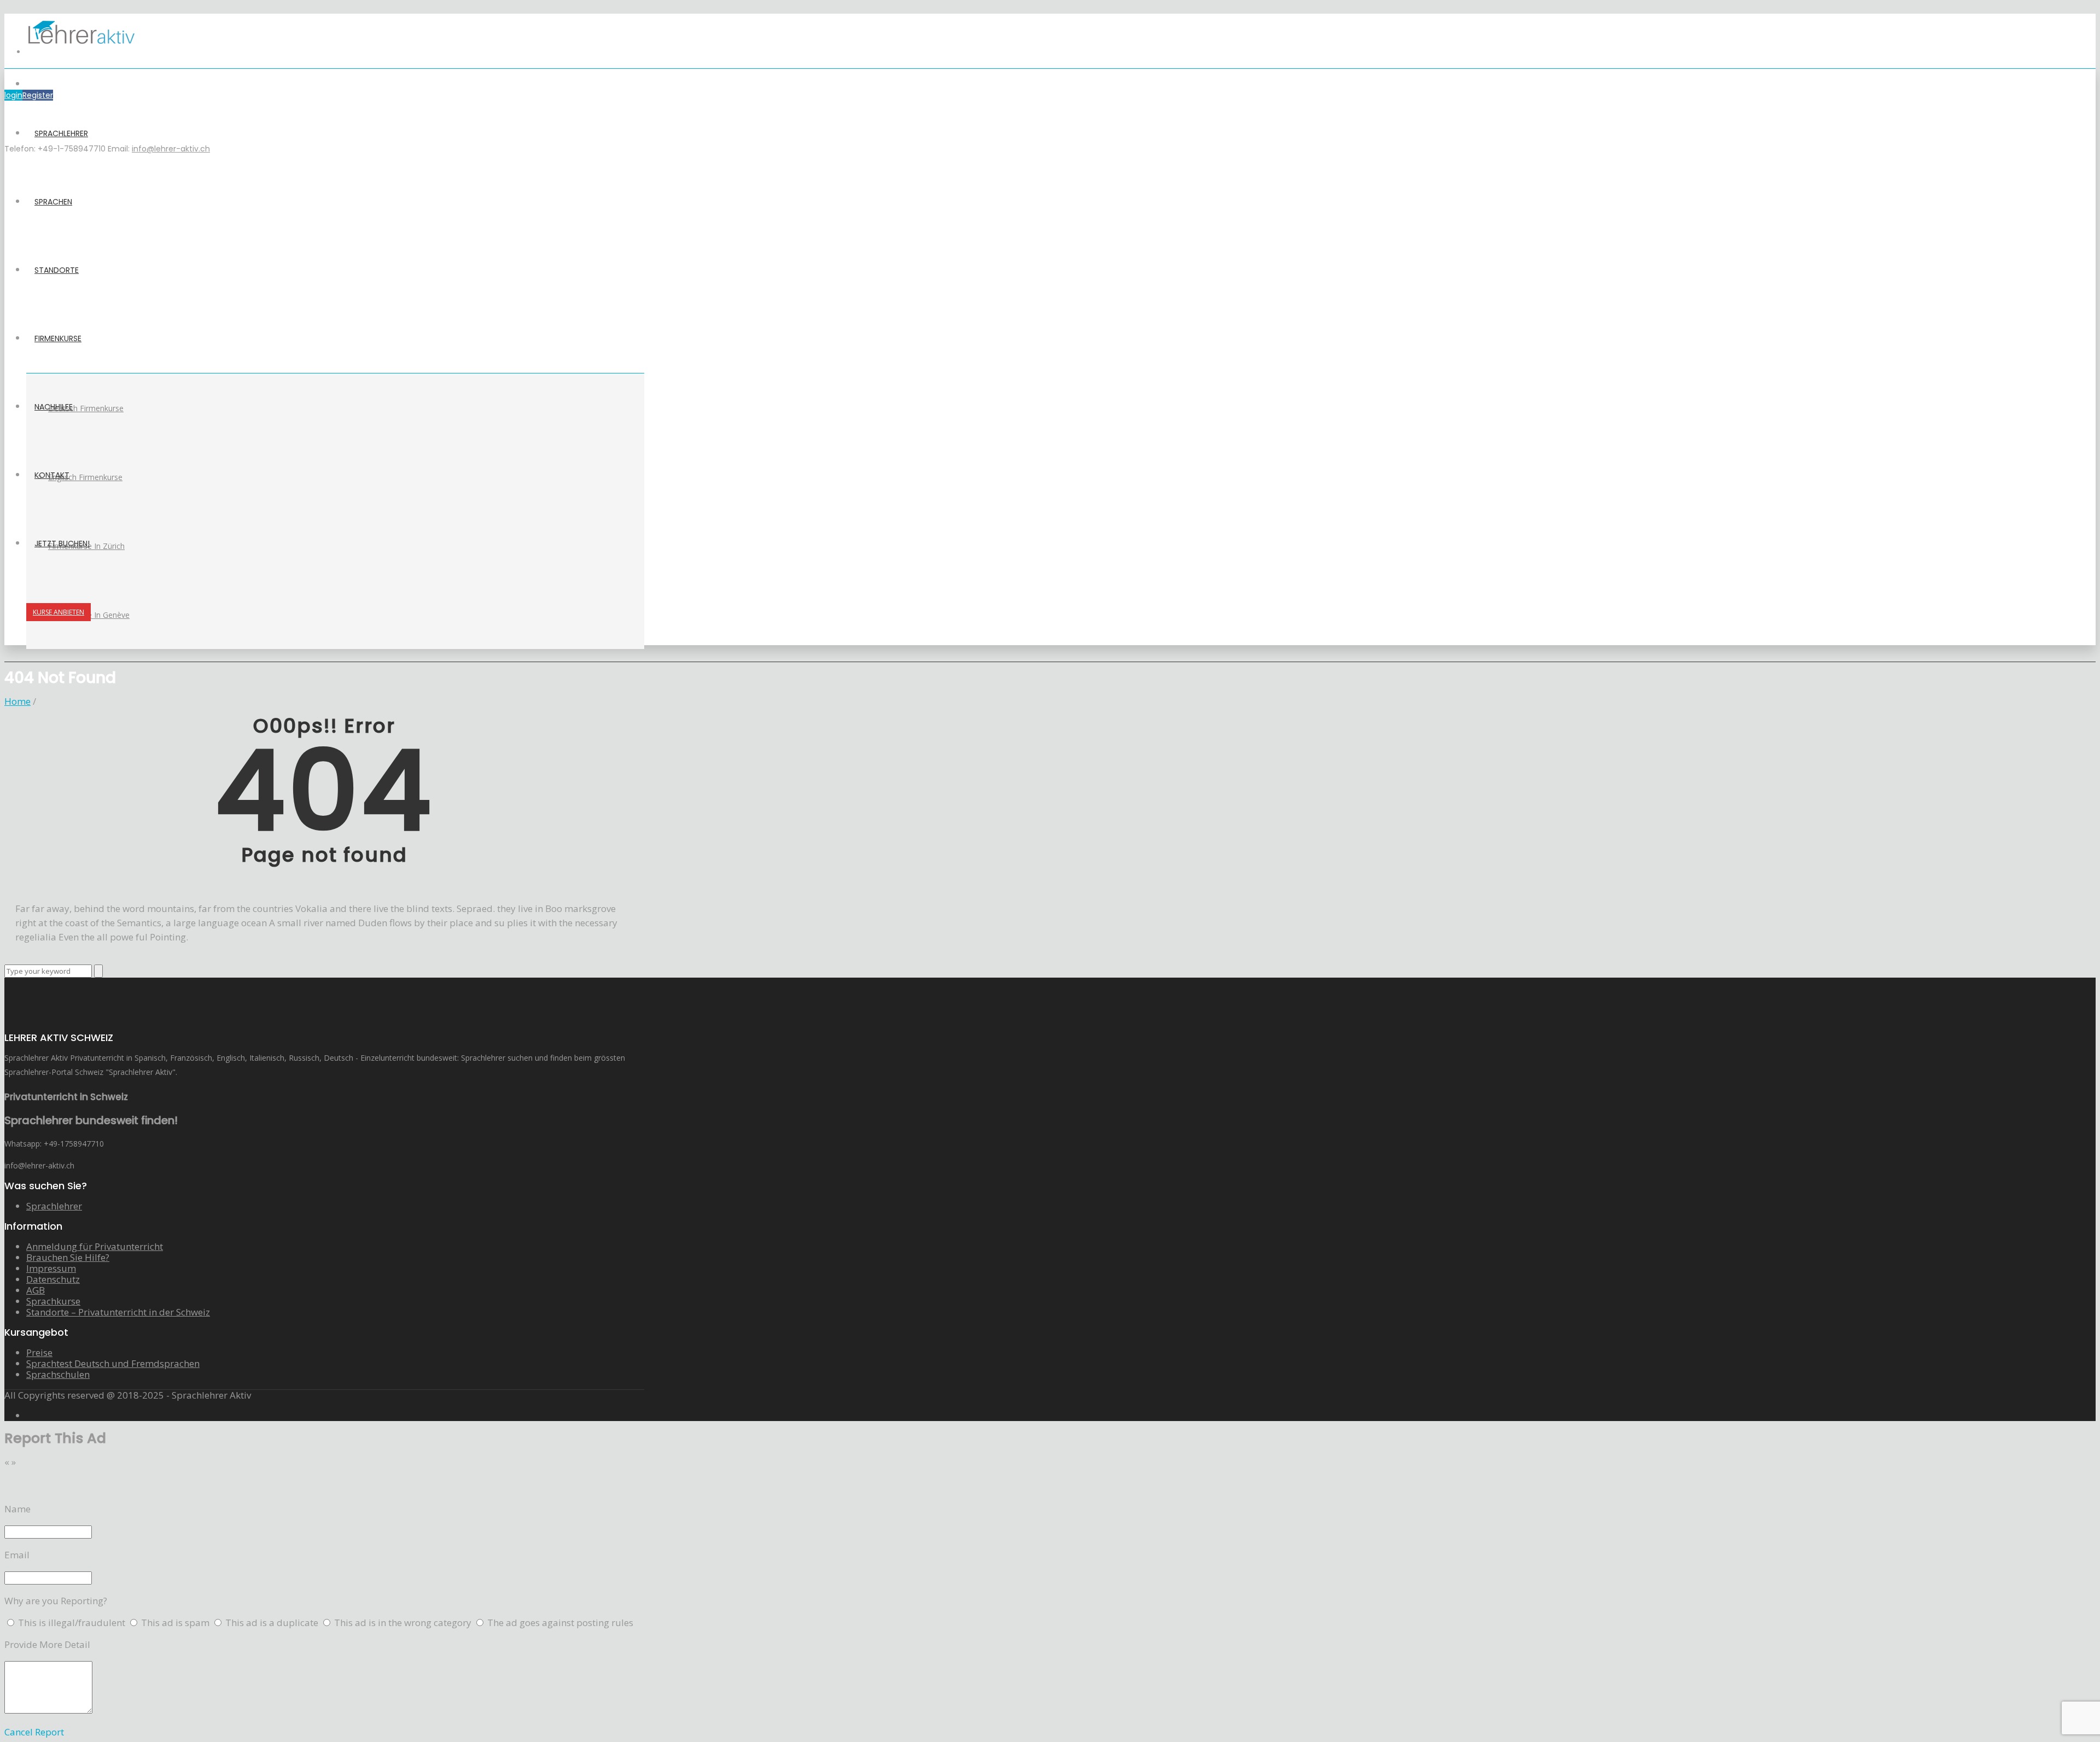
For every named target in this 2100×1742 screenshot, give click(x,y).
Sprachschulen (58, 1374)
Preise (39, 1352)
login (13, 95)
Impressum (51, 1268)
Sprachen (53, 202)
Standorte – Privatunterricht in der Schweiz (118, 1312)
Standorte (57, 270)
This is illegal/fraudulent (72, 1623)
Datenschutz (53, 1279)
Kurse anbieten (59, 612)
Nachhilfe (54, 407)
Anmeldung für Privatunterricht (95, 1246)
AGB (36, 1290)
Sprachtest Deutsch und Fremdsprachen (113, 1363)
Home (17, 701)
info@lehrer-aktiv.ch (171, 149)
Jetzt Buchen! (62, 543)
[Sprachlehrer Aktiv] (81, 52)
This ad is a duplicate (273, 1623)
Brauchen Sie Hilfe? (68, 1257)
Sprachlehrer (61, 133)
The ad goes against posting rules (560, 1623)
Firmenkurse (58, 338)
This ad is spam (176, 1623)
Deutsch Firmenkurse (86, 408)
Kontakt (52, 475)
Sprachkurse (53, 1301)
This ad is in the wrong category (404, 1623)
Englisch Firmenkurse (85, 477)
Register (38, 95)
